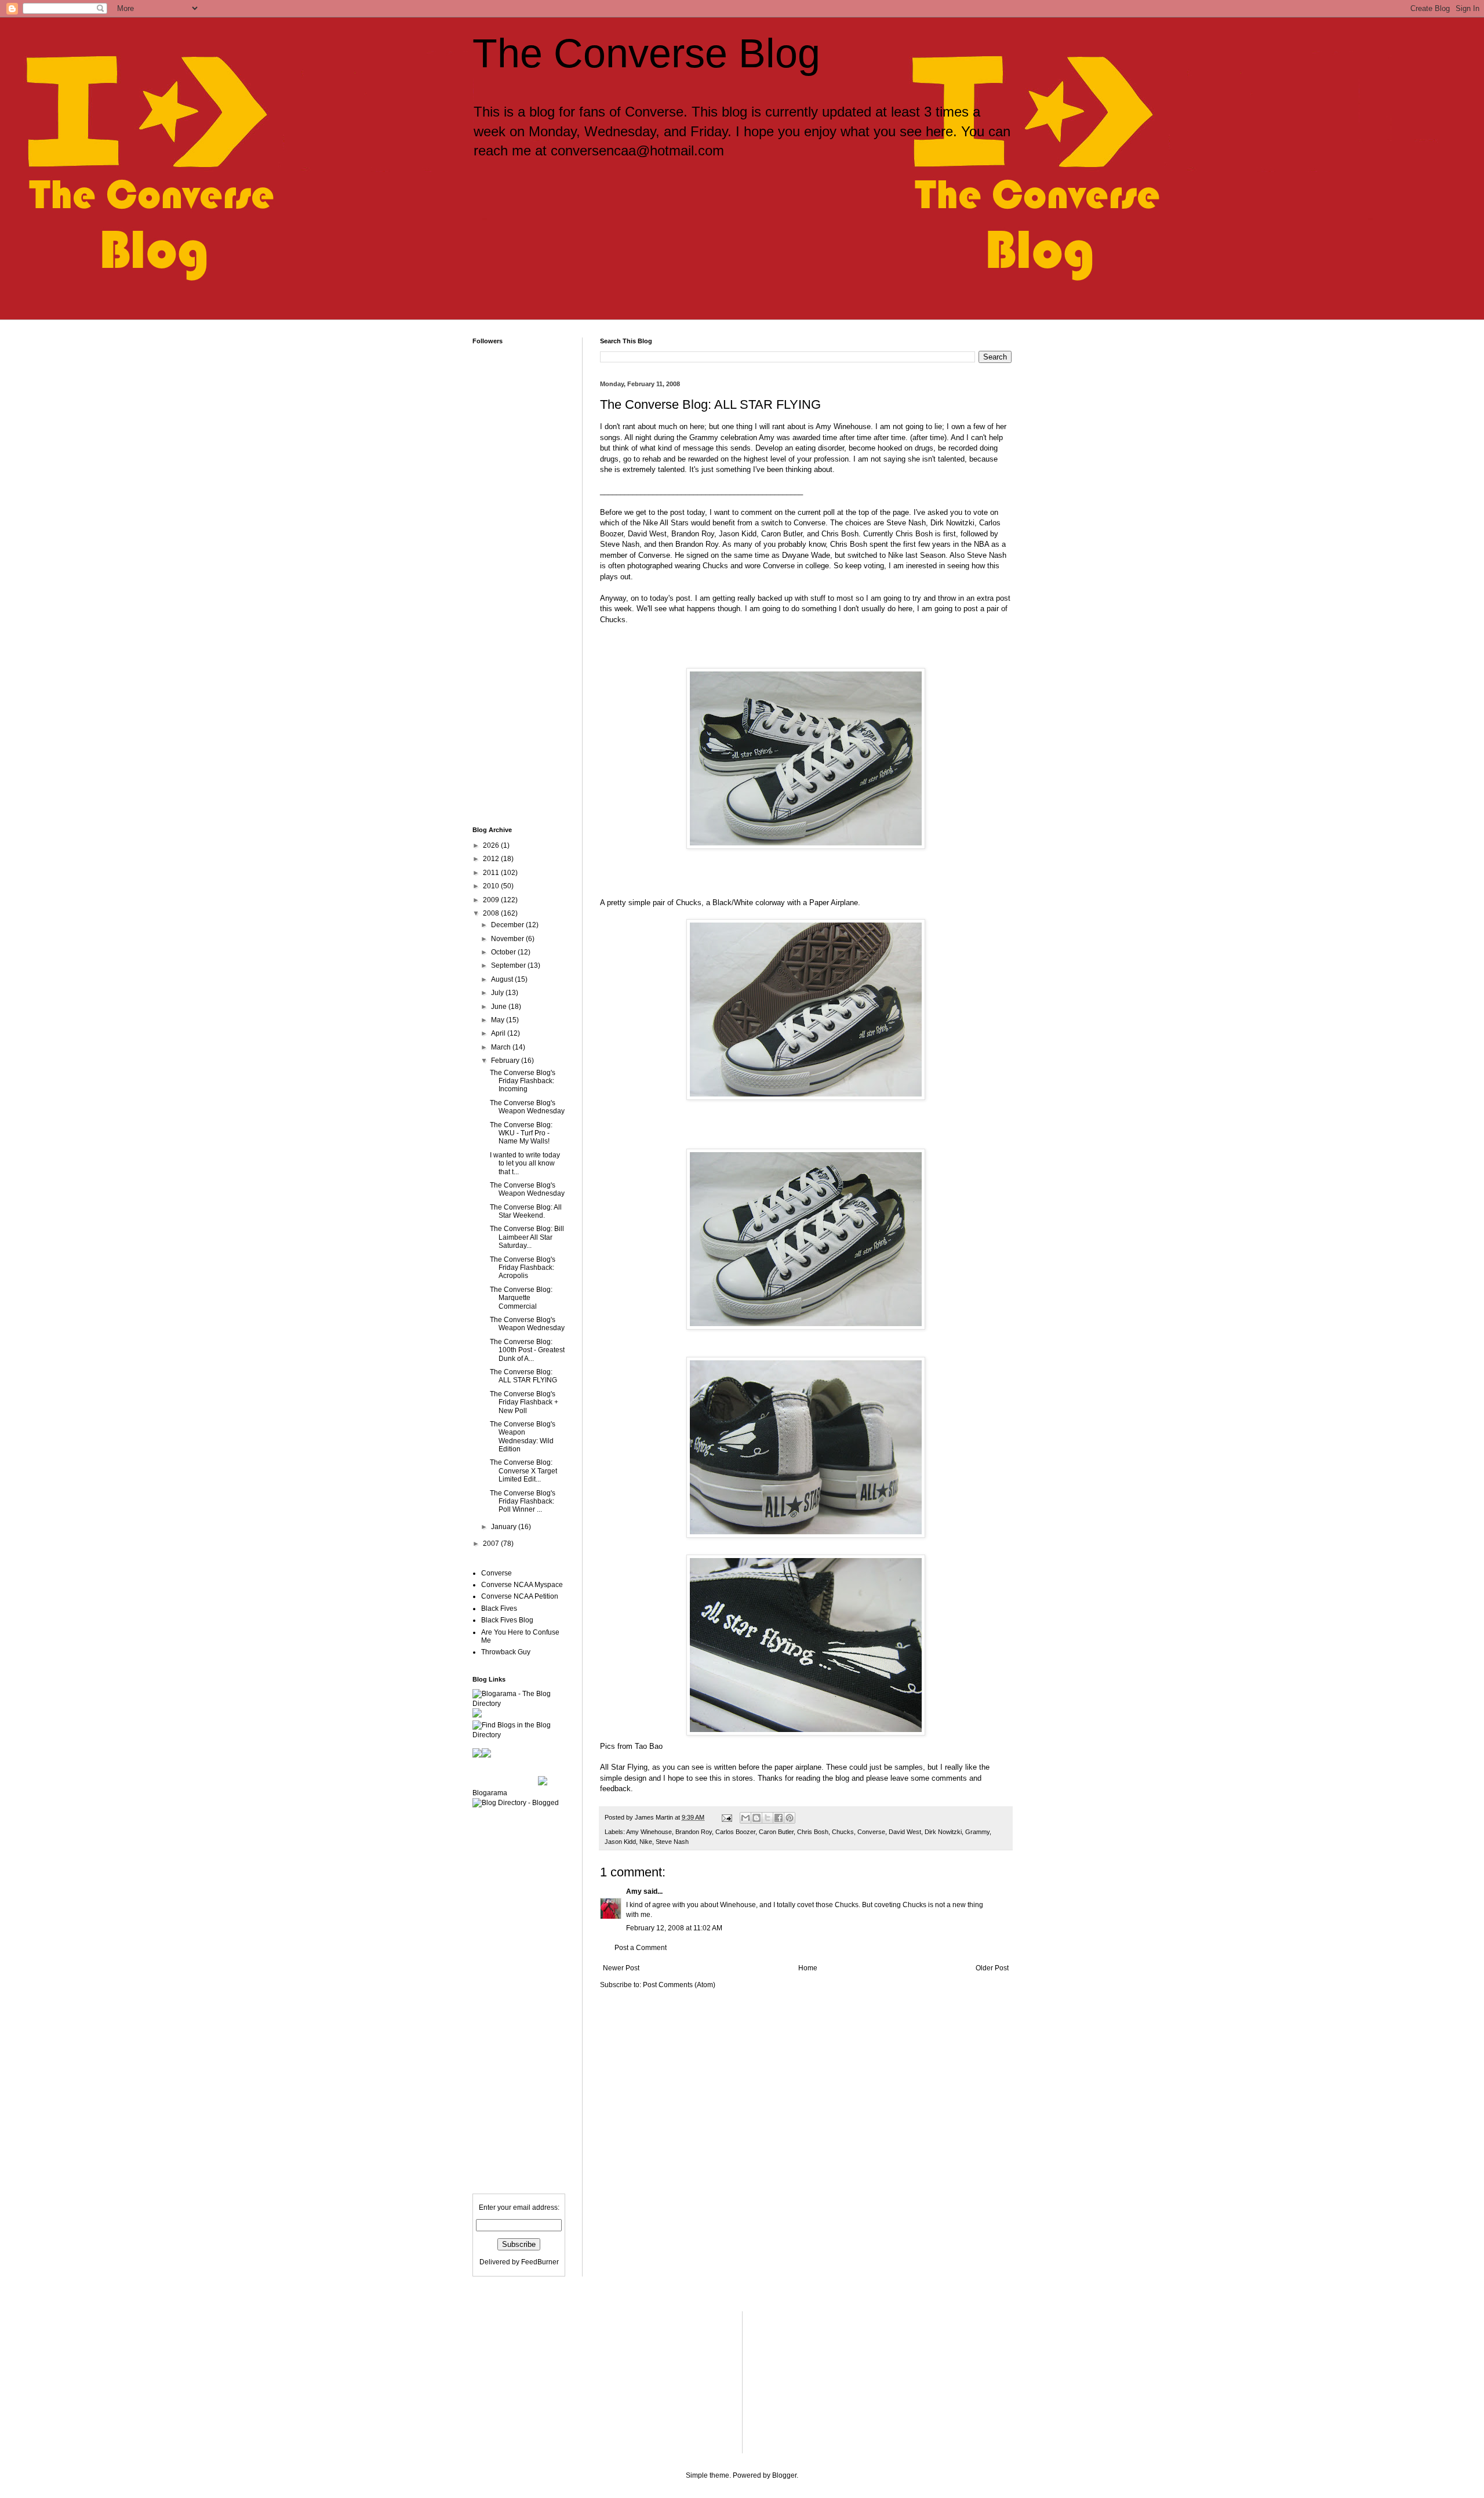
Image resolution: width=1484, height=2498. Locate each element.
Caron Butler (776, 1832)
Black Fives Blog (507, 1620)
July (498, 993)
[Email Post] (726, 1817)
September (509, 965)
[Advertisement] (675, 219)
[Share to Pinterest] (790, 1818)
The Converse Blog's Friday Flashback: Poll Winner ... (523, 1502)
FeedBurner (540, 2262)
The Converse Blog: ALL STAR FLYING (523, 1376)
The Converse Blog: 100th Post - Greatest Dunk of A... (527, 1350)
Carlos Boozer (735, 1832)
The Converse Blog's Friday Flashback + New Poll (524, 1402)
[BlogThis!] (756, 1818)
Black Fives (499, 1609)
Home (808, 1968)
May (499, 1020)
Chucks (843, 1832)
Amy (634, 1891)
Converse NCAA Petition (520, 1596)
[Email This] (745, 1818)
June (500, 1007)
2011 (492, 873)
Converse (871, 1832)
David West (905, 1832)
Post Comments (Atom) (679, 1985)
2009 (492, 900)
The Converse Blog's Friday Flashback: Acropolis (523, 1268)
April (499, 1033)
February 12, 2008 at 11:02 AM (674, 1928)
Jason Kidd (620, 1842)
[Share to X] (768, 1818)
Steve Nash (672, 1842)
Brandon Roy (694, 1832)
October (504, 952)
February (506, 1061)
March (502, 1047)
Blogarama (490, 1793)
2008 (492, 913)
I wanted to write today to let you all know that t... (525, 1163)
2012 (492, 859)
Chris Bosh (813, 1832)
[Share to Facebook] (779, 1818)
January (505, 1527)
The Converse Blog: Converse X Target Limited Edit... (523, 1471)
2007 (492, 1544)
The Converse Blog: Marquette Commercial (521, 1298)
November (508, 939)
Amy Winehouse (649, 1832)
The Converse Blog (646, 53)
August (503, 979)
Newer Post (621, 1968)
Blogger (784, 2475)
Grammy (977, 1832)
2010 (492, 886)
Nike (646, 1842)
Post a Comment (641, 1948)
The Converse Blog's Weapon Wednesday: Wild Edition (523, 1437)
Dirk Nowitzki (943, 1832)
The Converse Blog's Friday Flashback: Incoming (523, 1081)
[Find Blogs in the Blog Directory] (519, 1735)
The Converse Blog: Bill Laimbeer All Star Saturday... (527, 1237)
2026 (492, 845)
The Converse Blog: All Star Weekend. (526, 1211)
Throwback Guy (506, 1652)
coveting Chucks (900, 1905)
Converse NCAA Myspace (522, 1585)
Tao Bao (649, 1746)
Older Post (992, 1968)
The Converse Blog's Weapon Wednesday (527, 1107)
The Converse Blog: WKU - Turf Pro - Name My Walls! (521, 1133)
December (508, 925)
